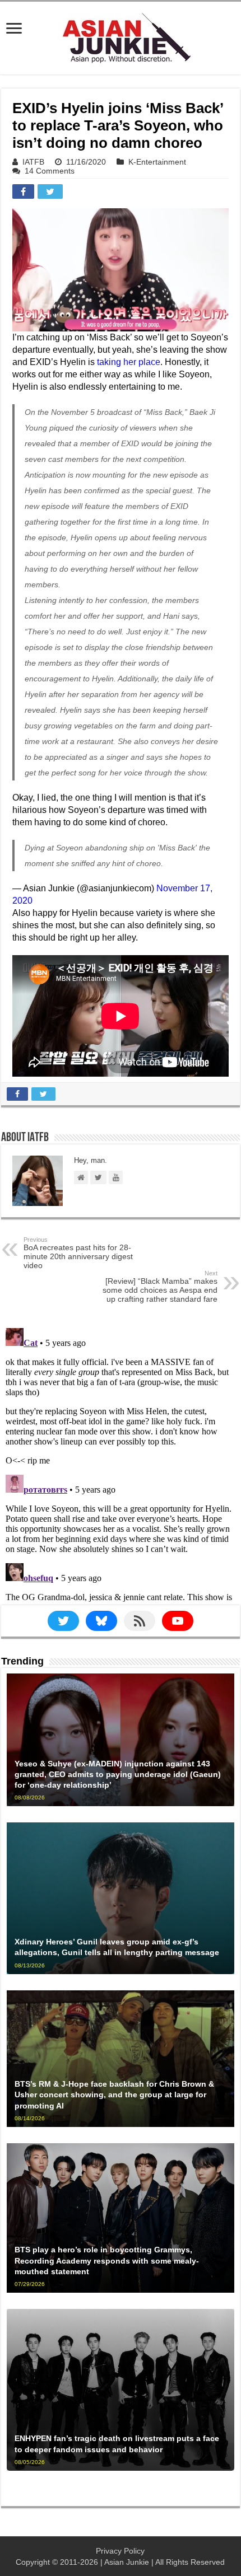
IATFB (33, 162)
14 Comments (50, 171)
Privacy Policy (120, 2551)
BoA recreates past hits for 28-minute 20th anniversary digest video (78, 1253)
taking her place (129, 362)
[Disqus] (121, 1464)
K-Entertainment (157, 162)
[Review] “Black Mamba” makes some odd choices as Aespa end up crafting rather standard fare (160, 1287)
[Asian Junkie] (121, 36)
